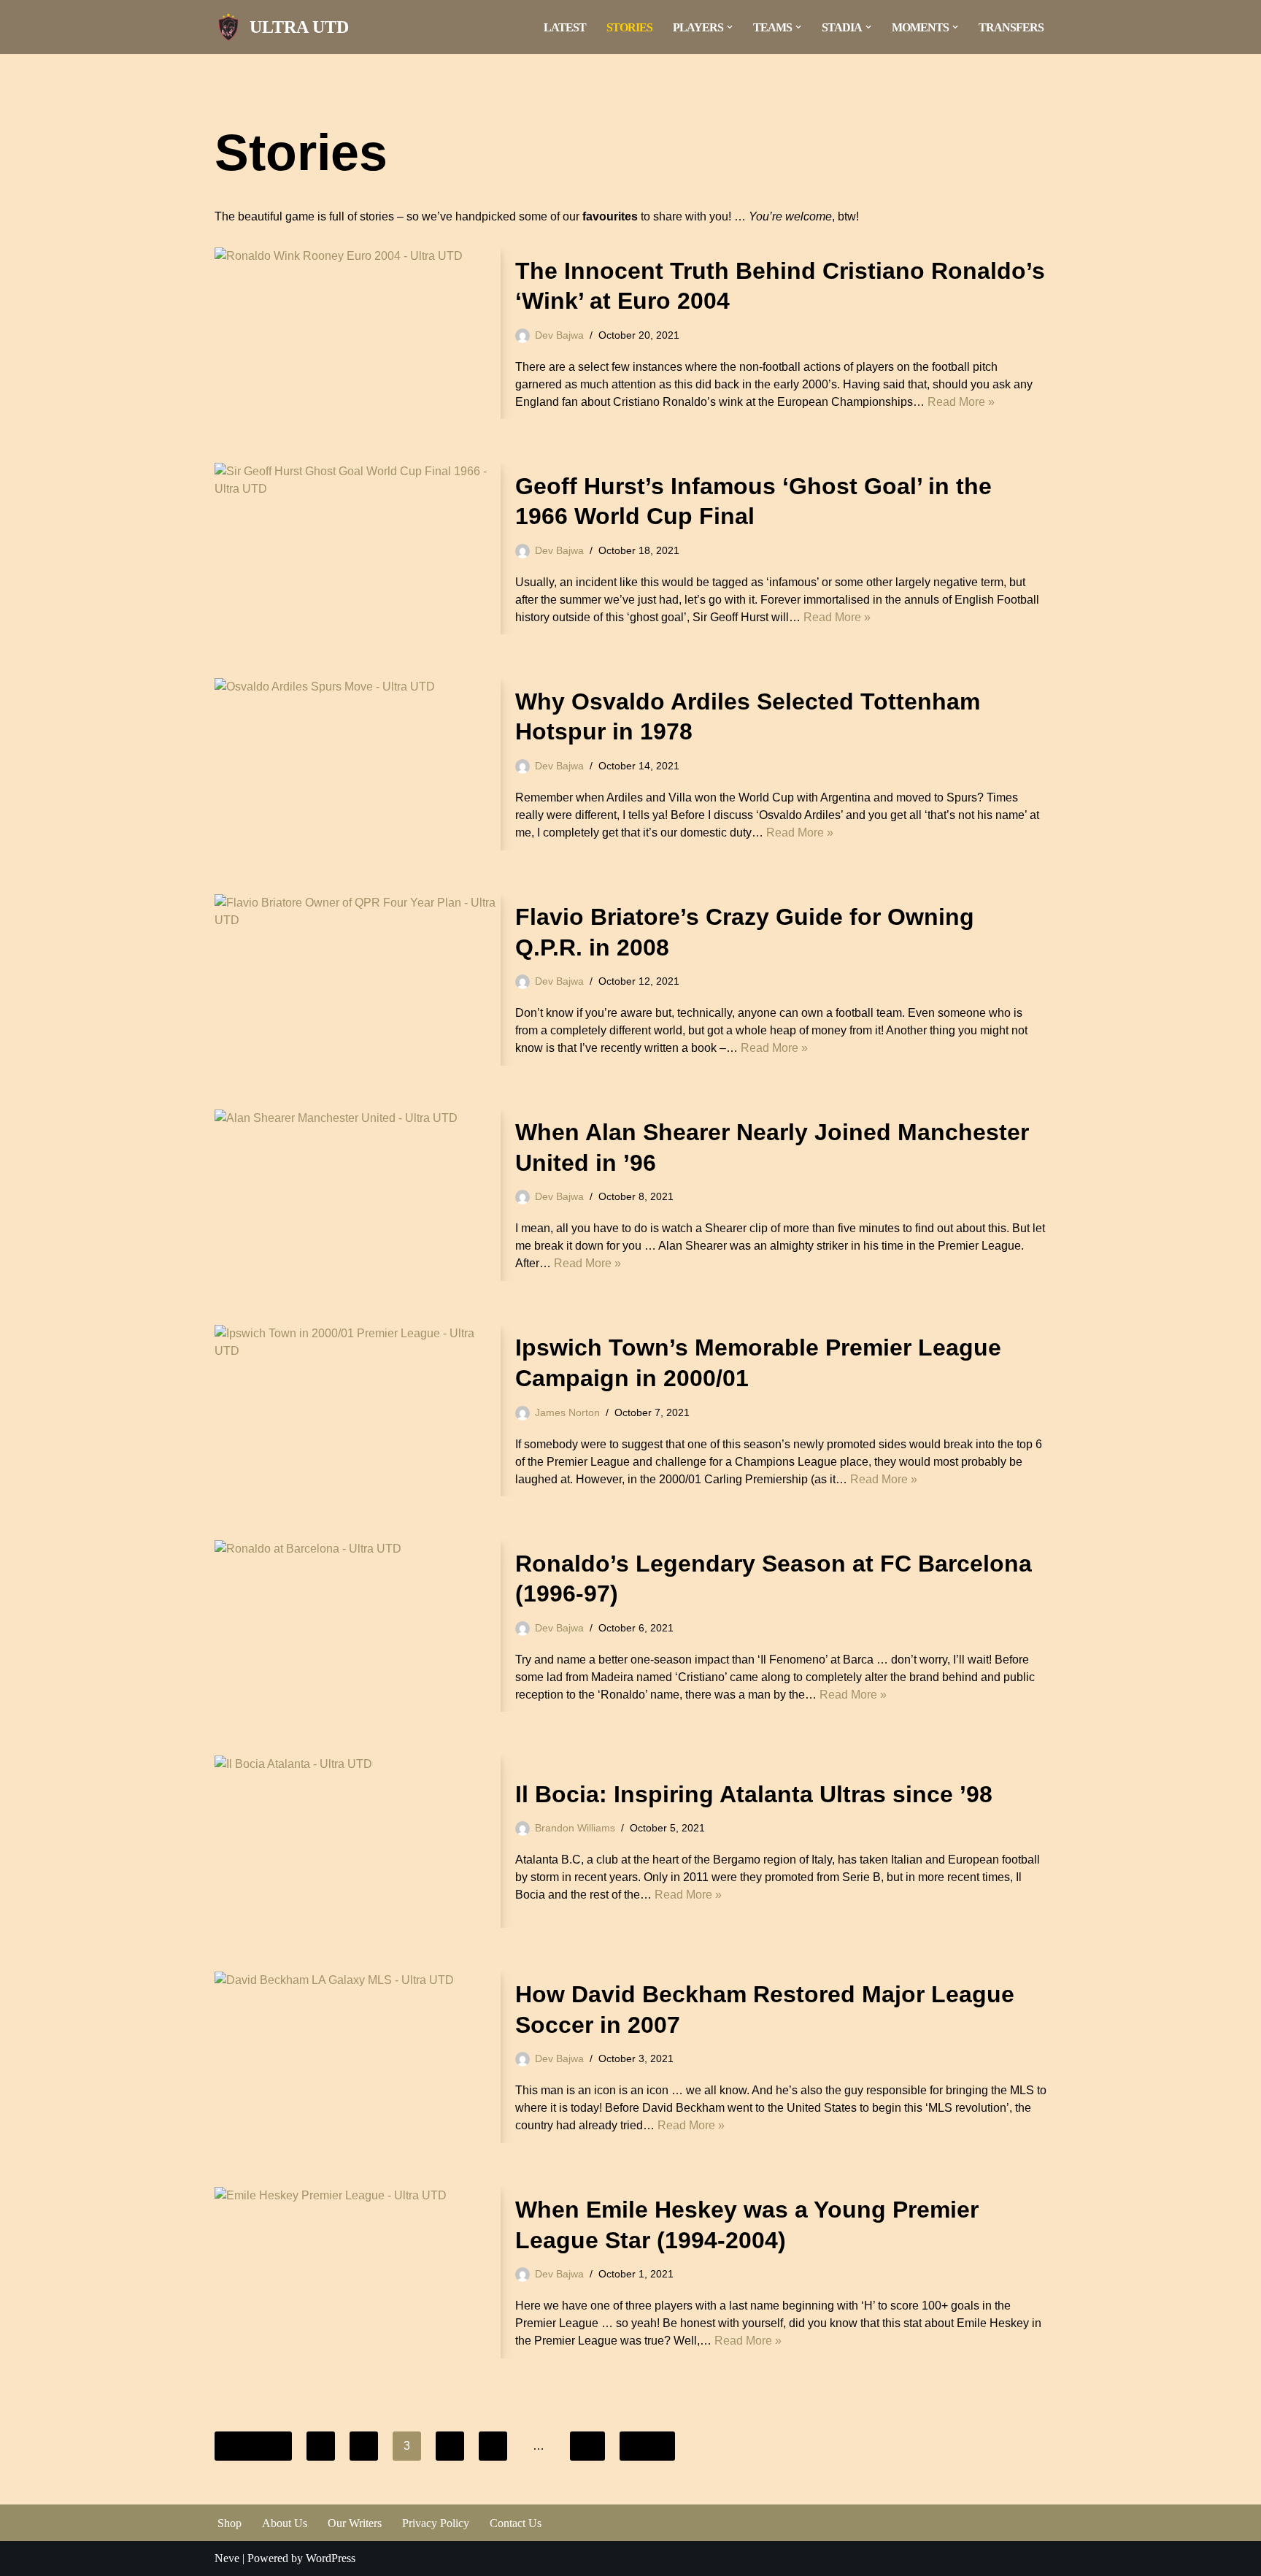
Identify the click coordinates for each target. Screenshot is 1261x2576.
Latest (565, 27)
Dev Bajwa (559, 335)
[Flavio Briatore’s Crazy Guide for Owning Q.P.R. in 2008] (358, 980)
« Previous (253, 2446)
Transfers (1011, 27)
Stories (629, 27)
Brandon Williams (575, 1828)
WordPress (331, 2558)
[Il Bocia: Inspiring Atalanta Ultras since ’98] (358, 1841)
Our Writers (355, 2523)
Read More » (961, 402)
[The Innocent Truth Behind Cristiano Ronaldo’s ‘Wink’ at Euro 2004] (358, 333)
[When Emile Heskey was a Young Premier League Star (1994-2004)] (358, 2273)
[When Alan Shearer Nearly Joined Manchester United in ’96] (358, 1195)
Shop (230, 2523)
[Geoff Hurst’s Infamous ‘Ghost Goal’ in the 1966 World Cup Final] (358, 549)
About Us (285, 2523)
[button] (730, 27)
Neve (227, 2558)
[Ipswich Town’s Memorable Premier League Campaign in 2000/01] (358, 1411)
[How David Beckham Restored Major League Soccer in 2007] (358, 2057)
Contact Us (516, 2523)
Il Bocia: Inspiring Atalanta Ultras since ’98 (754, 1794)
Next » (647, 2446)
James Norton (567, 1412)
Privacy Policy (436, 2523)
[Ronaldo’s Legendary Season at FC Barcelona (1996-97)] (358, 1626)
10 (587, 2446)
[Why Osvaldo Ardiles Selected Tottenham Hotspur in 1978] (358, 764)
